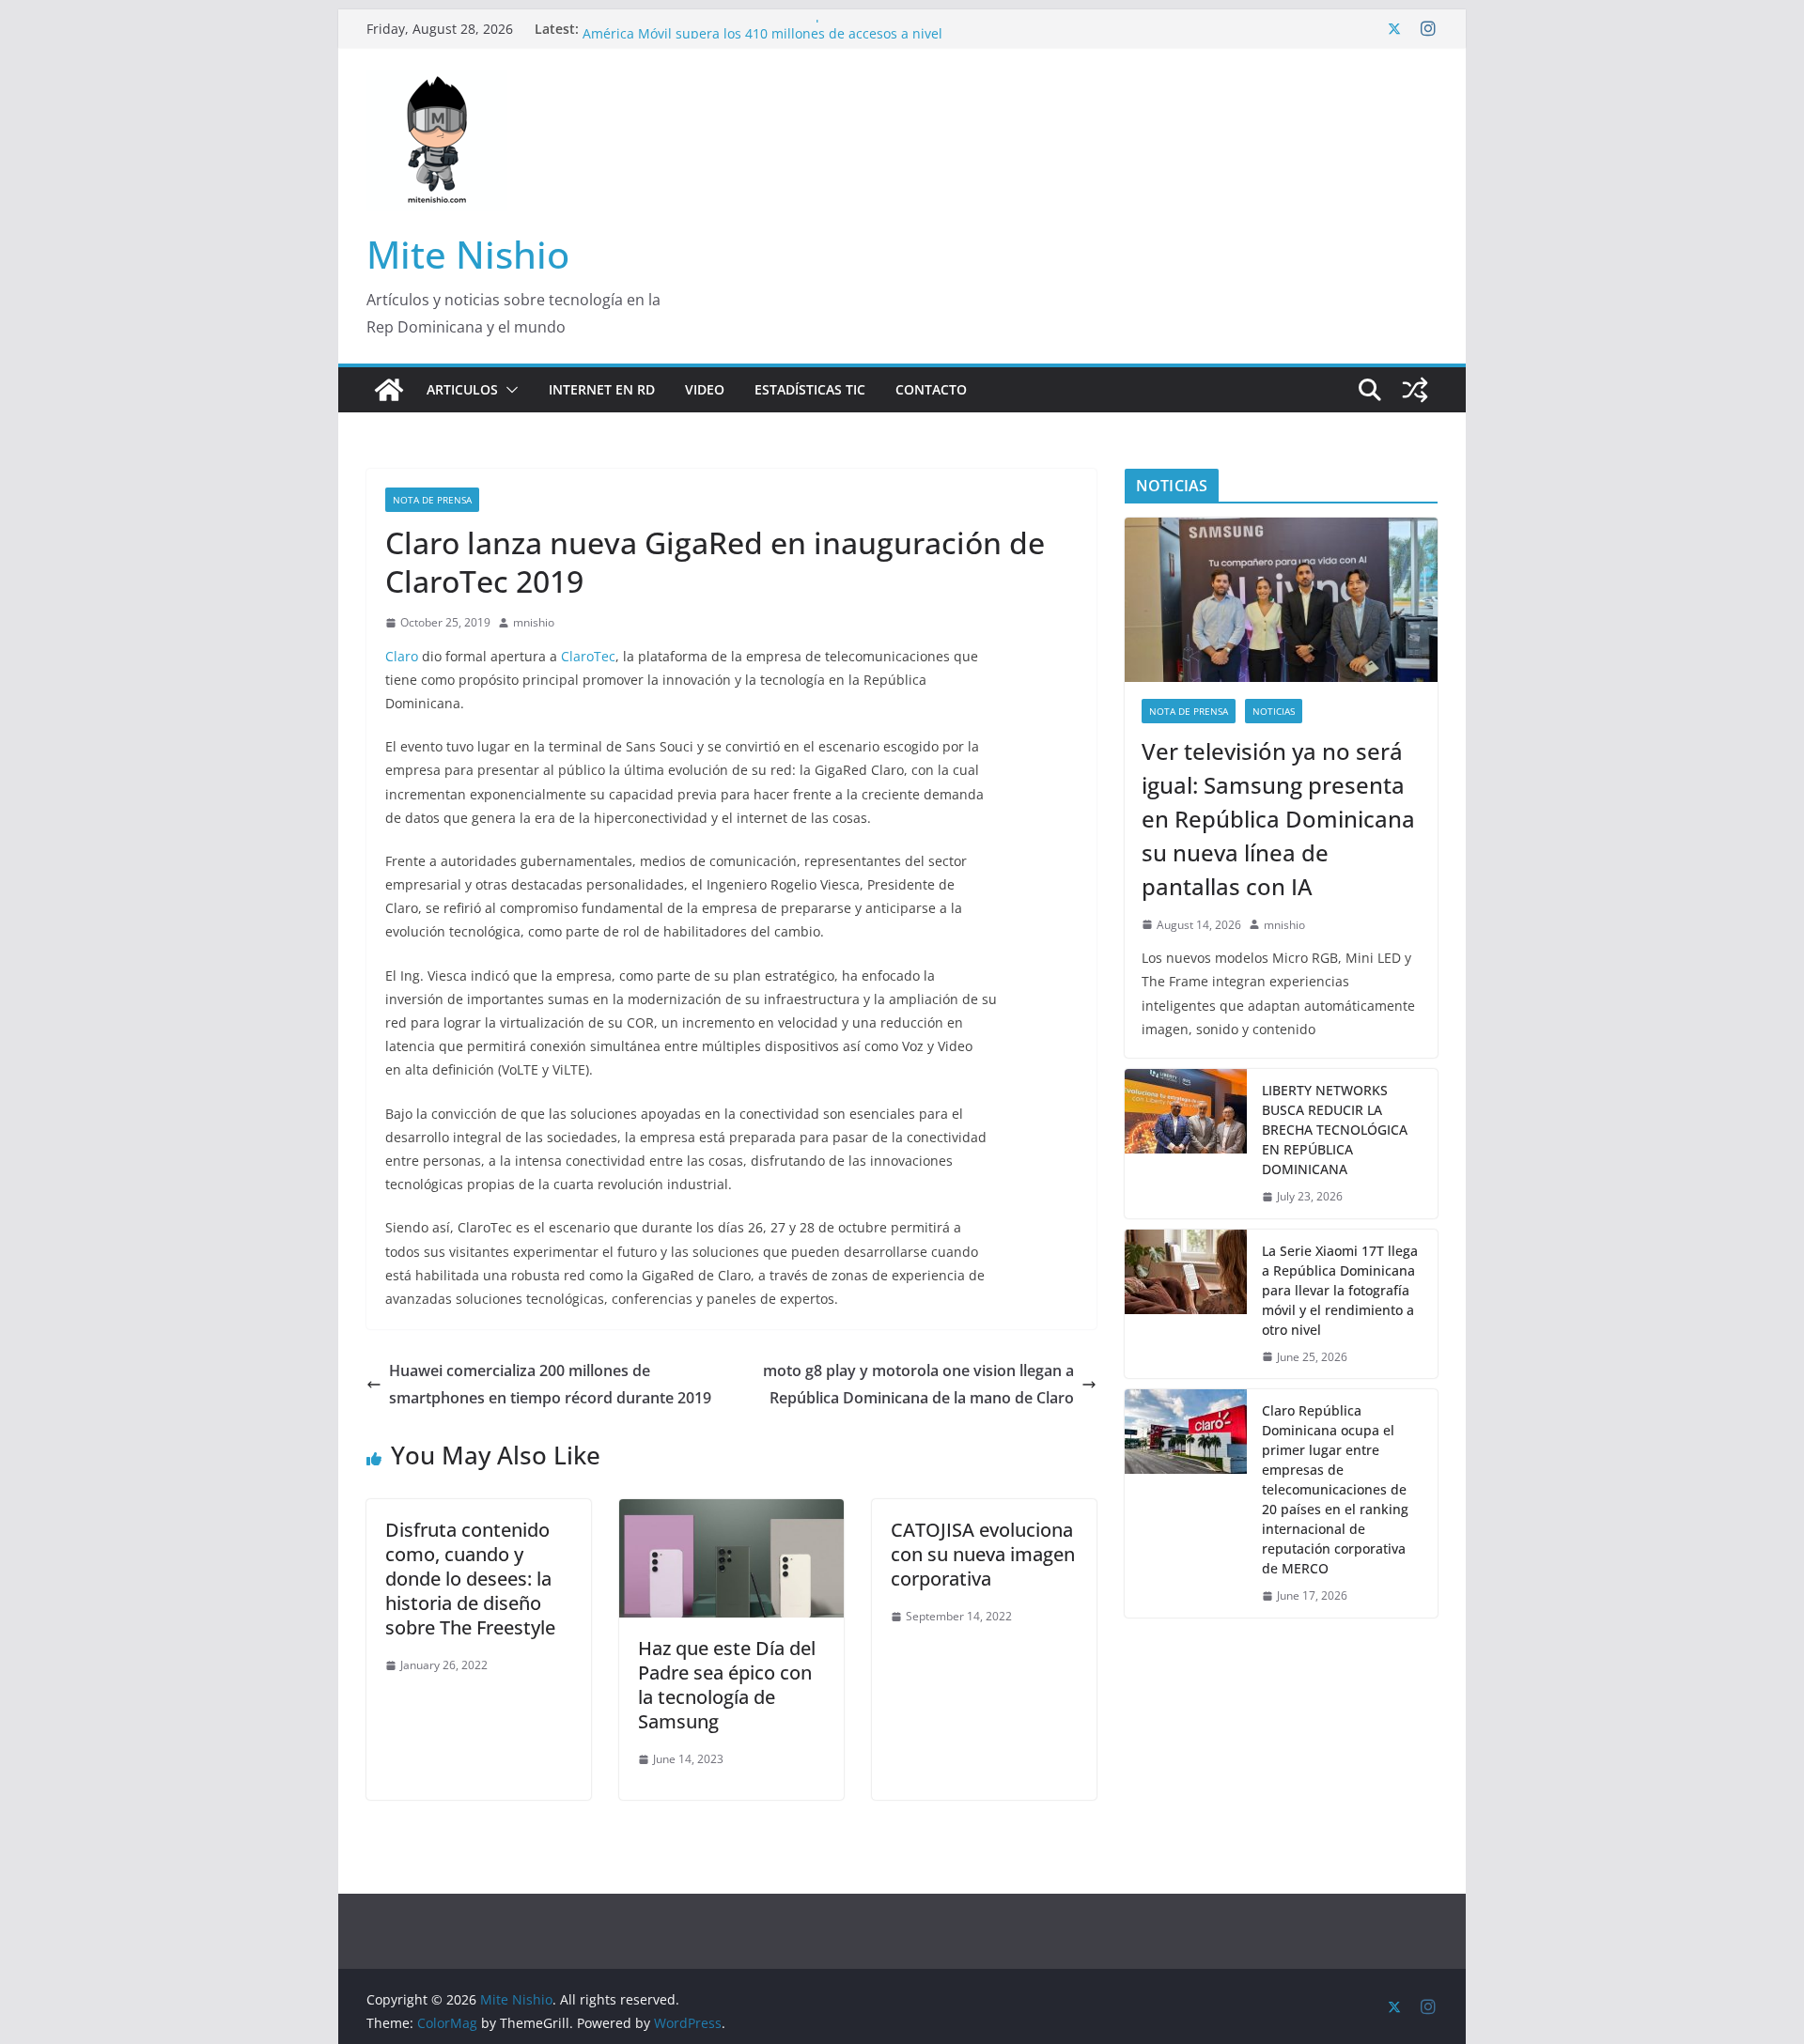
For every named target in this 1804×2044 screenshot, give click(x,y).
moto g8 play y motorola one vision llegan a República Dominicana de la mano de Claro (918, 1384)
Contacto (931, 389)
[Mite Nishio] (389, 390)
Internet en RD (602, 389)
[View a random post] (1415, 390)
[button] (508, 390)
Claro (402, 656)
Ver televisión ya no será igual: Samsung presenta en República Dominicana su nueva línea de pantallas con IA (1278, 819)
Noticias (1274, 711)
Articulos (462, 389)
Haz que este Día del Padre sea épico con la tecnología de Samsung (727, 1685)
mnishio (534, 622)
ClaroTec (588, 656)
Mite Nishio (468, 254)
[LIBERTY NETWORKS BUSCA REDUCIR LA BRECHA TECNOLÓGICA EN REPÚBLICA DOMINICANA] (1186, 1144)
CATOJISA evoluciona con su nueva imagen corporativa (983, 1554)
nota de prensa (432, 500)
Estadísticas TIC (810, 389)
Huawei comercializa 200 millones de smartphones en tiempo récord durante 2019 (550, 1384)
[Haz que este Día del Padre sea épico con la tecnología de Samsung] (731, 1512)
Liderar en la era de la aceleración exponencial (730, 29)
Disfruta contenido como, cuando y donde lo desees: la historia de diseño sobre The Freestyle (470, 1579)
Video (705, 389)
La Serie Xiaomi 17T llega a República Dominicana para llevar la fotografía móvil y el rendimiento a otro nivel (1340, 1290)
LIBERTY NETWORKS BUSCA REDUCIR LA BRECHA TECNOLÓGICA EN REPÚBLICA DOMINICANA (1335, 1130)
